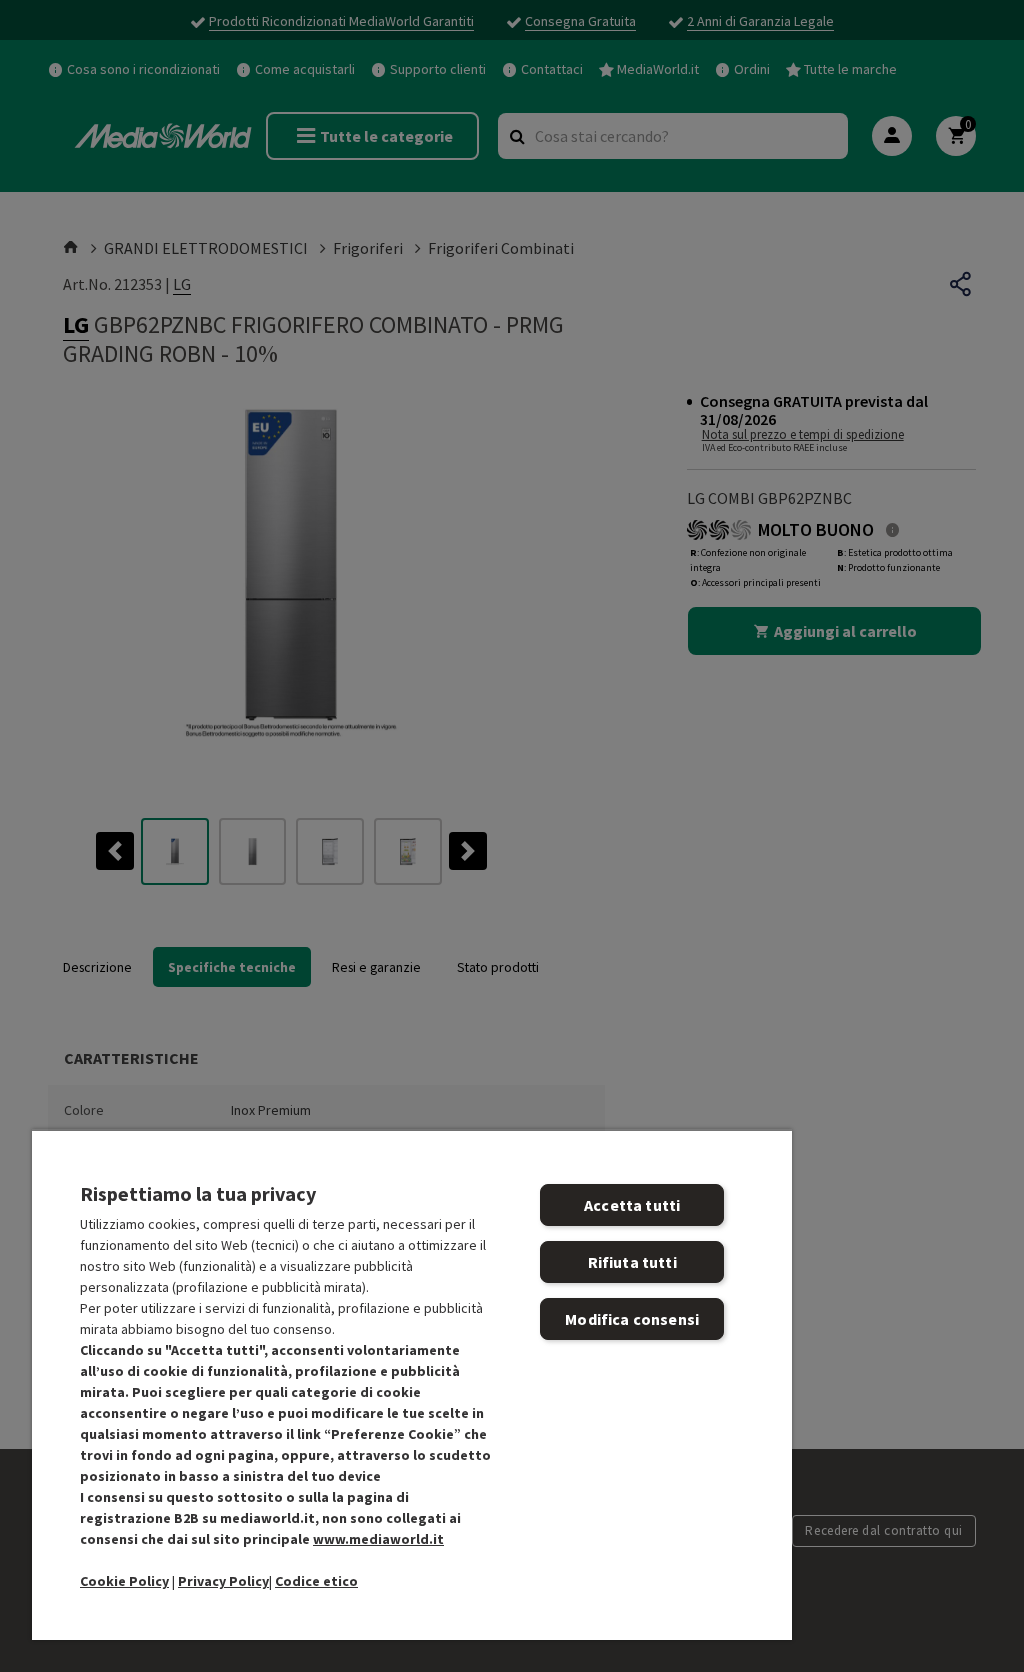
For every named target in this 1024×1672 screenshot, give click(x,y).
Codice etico (316, 1581)
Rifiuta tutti (632, 1262)
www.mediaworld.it (378, 1539)
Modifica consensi (632, 1319)
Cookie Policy (124, 1581)
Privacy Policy (223, 1581)
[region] (412, 1384)
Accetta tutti (632, 1205)
